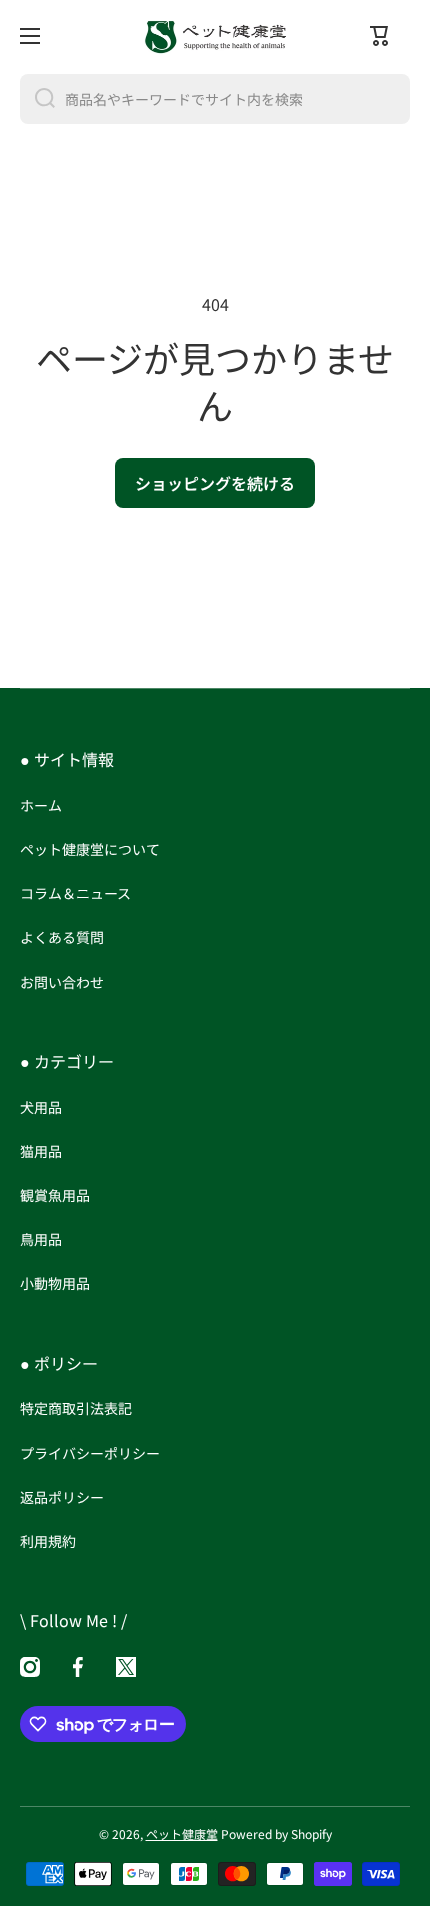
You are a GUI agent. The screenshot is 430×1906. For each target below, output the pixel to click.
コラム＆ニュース (75, 893)
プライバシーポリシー (90, 1453)
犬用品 (41, 1107)
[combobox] (215, 99)
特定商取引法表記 (76, 1408)
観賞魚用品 (55, 1195)
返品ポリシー (62, 1497)
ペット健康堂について (90, 849)
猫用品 (41, 1151)
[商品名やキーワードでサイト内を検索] (37, 99)
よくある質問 (62, 937)
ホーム (41, 805)
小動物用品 (55, 1282)
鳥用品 (41, 1239)
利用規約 (48, 1540)
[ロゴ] (215, 36)
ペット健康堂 (182, 1833)
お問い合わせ (62, 981)
